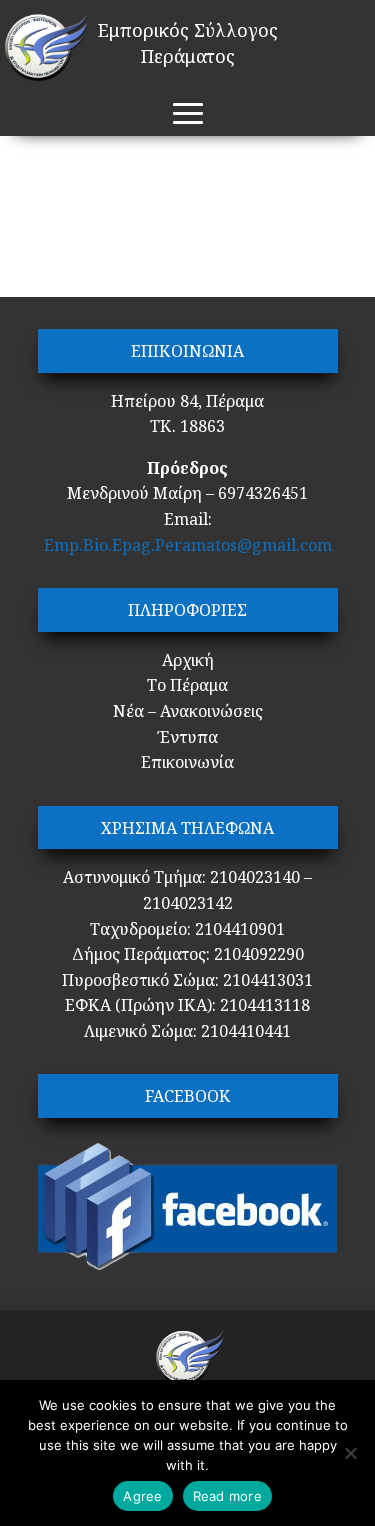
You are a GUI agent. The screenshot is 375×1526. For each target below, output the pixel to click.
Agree (142, 1496)
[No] (350, 1453)
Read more (227, 1496)
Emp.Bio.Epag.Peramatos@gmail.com (188, 545)
